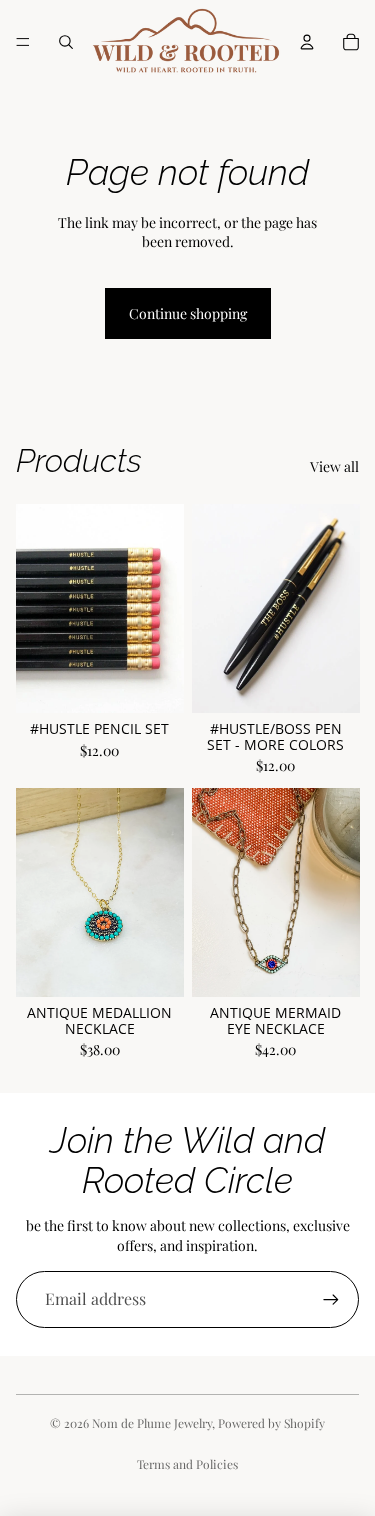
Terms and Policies (187, 1464)
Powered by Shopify (271, 1423)
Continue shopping (188, 313)
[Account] (307, 42)
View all (334, 466)
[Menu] (23, 42)
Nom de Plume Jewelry (152, 1423)
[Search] (66, 42)
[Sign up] (331, 1299)
